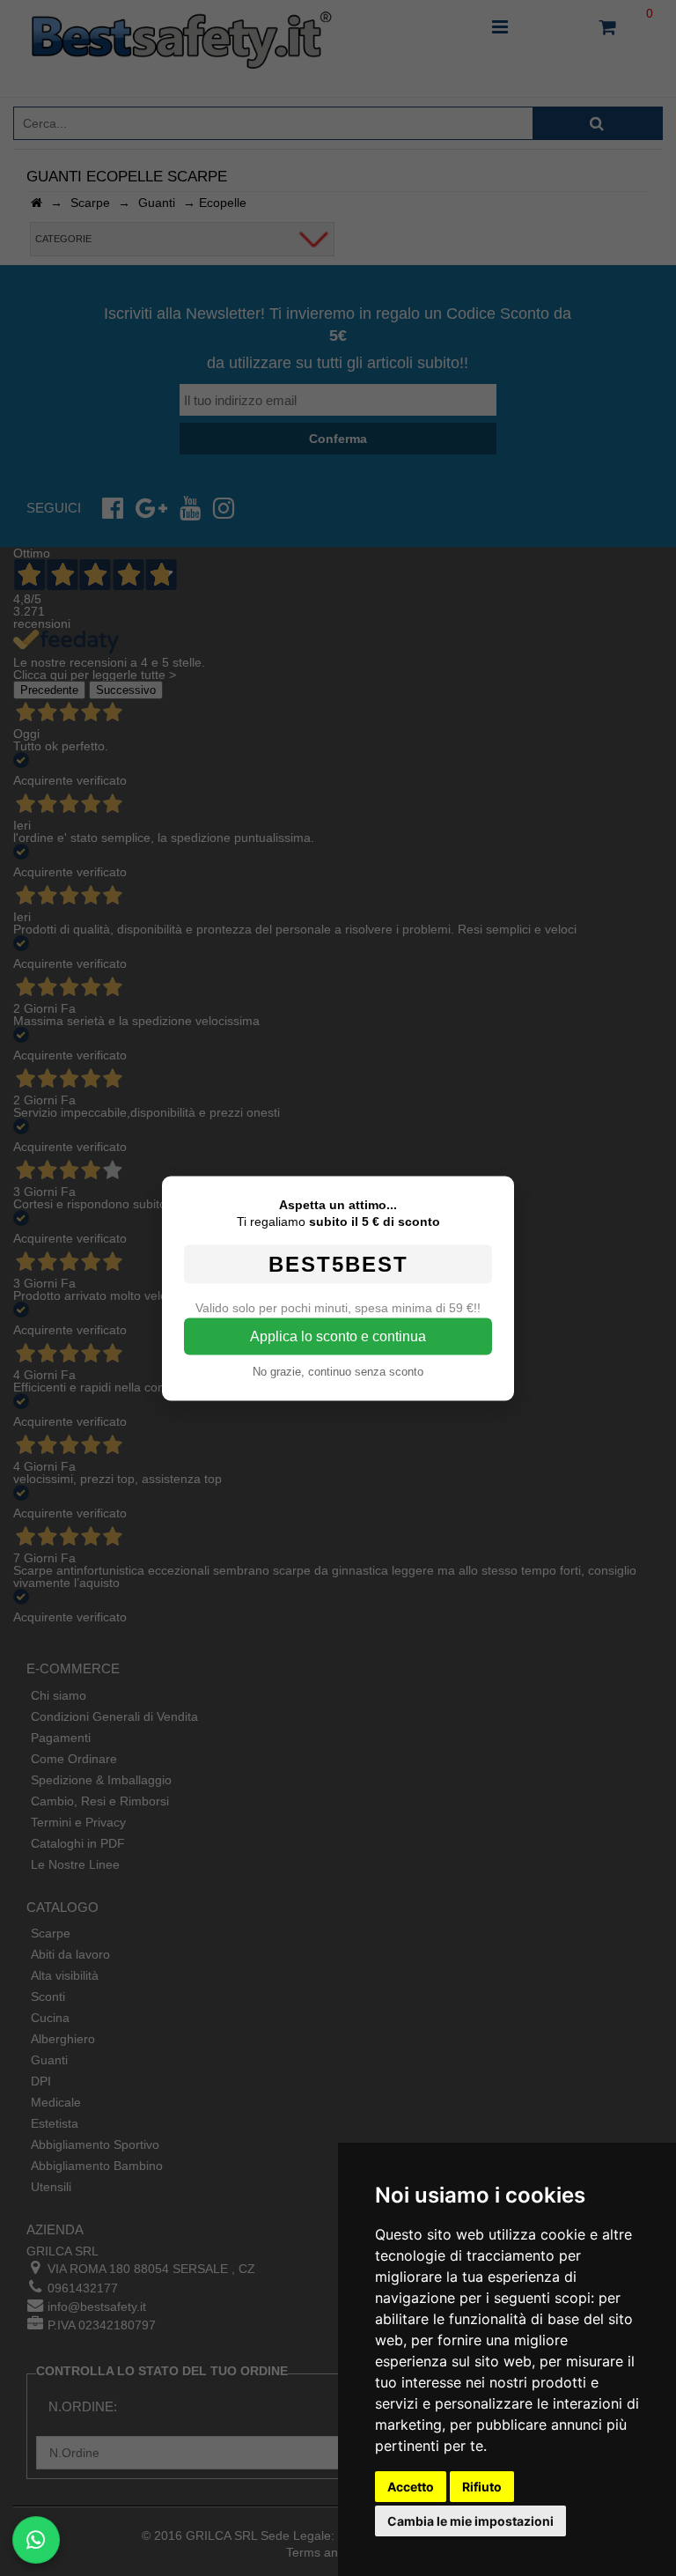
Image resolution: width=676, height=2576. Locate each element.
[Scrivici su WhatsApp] (36, 2539)
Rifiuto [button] (482, 2487)
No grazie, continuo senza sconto (338, 1371)
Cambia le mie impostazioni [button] (470, 2521)
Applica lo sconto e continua (338, 1336)
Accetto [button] (411, 2487)
